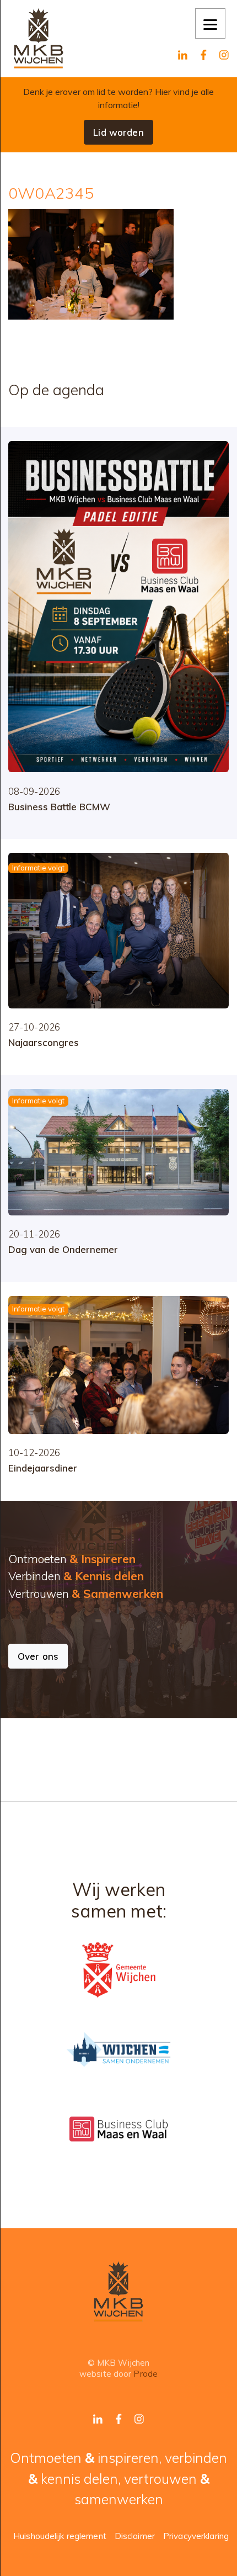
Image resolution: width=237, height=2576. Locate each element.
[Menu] (210, 23)
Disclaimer (135, 2536)
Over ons (38, 1656)
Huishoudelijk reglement (60, 2536)
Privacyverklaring (196, 2536)
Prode (146, 2374)
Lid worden (118, 132)
